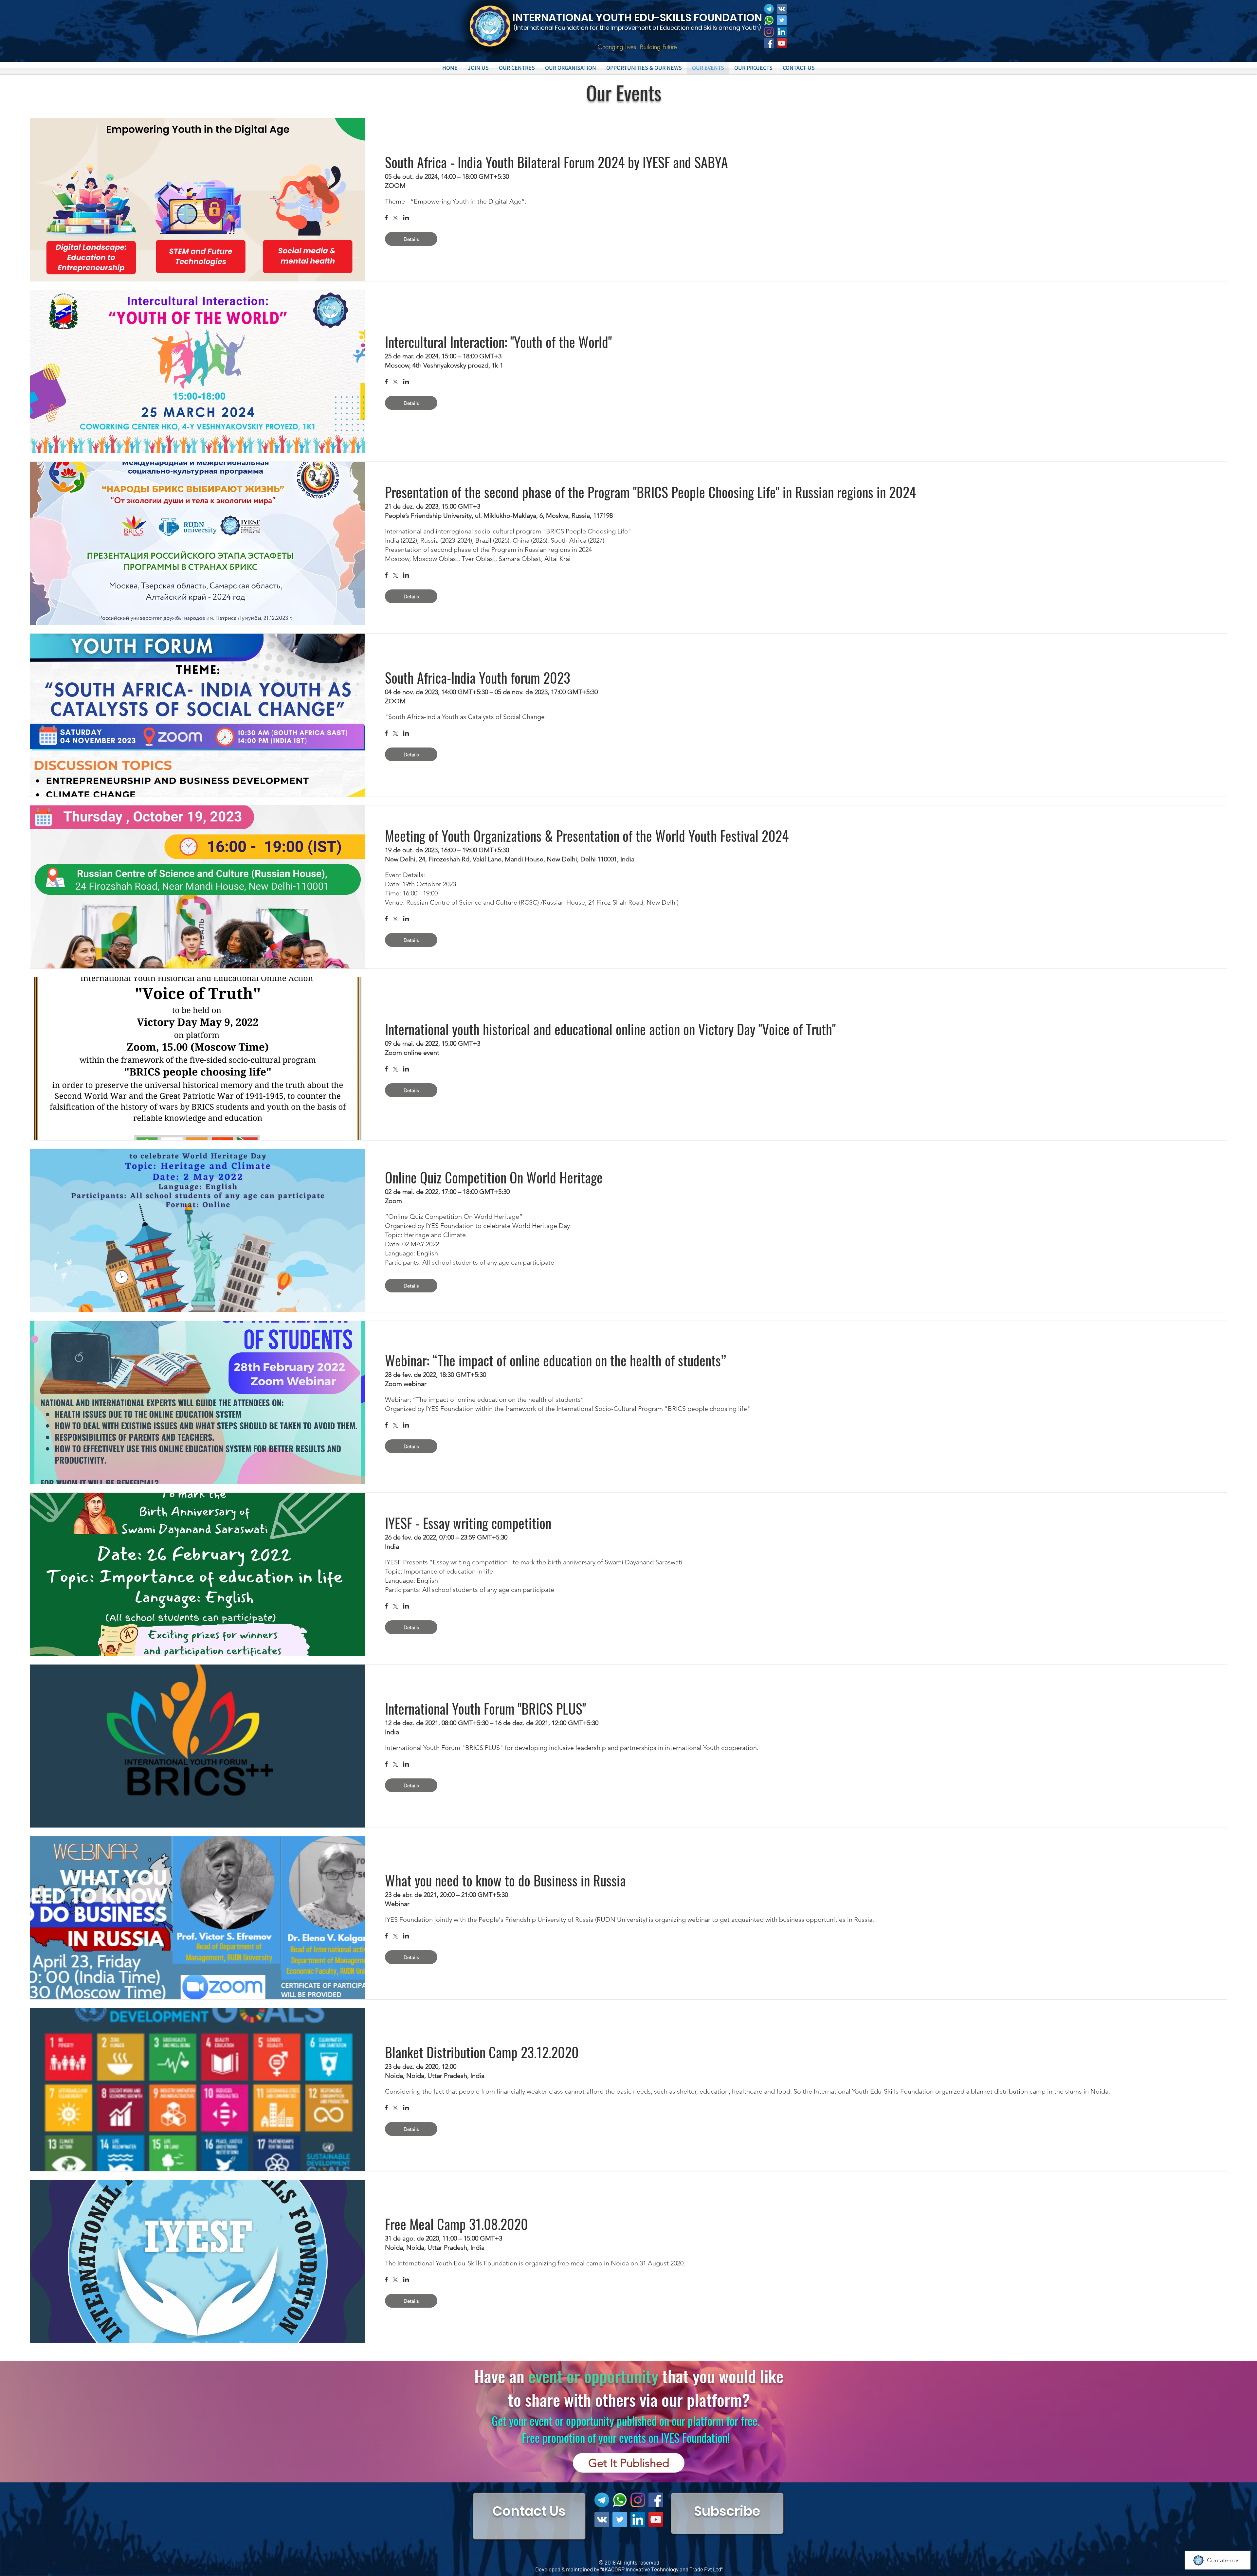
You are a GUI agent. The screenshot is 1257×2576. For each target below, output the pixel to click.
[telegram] (769, 9)
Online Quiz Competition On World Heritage (494, 1177)
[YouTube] (782, 43)
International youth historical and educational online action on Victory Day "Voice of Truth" (610, 1029)
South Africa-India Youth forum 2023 (478, 677)
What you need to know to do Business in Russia (505, 1880)
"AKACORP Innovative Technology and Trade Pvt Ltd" (661, 2569)
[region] (529, 2516)
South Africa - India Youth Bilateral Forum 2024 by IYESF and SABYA (556, 162)
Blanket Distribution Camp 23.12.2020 (482, 2052)
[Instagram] (769, 32)
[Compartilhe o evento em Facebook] (386, 218)
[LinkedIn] (782, 32)
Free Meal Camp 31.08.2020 (456, 2224)
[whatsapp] (769, 20)
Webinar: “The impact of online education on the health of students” (556, 1360)
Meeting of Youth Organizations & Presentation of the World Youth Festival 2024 (587, 836)
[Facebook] (769, 43)
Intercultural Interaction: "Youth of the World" (498, 342)
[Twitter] (782, 20)
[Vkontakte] (782, 9)
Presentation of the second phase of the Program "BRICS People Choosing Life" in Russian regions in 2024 (650, 492)
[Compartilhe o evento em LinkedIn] (406, 218)
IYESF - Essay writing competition (468, 1523)
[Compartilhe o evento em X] (395, 219)
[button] (517, 68)
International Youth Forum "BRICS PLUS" (485, 1708)
